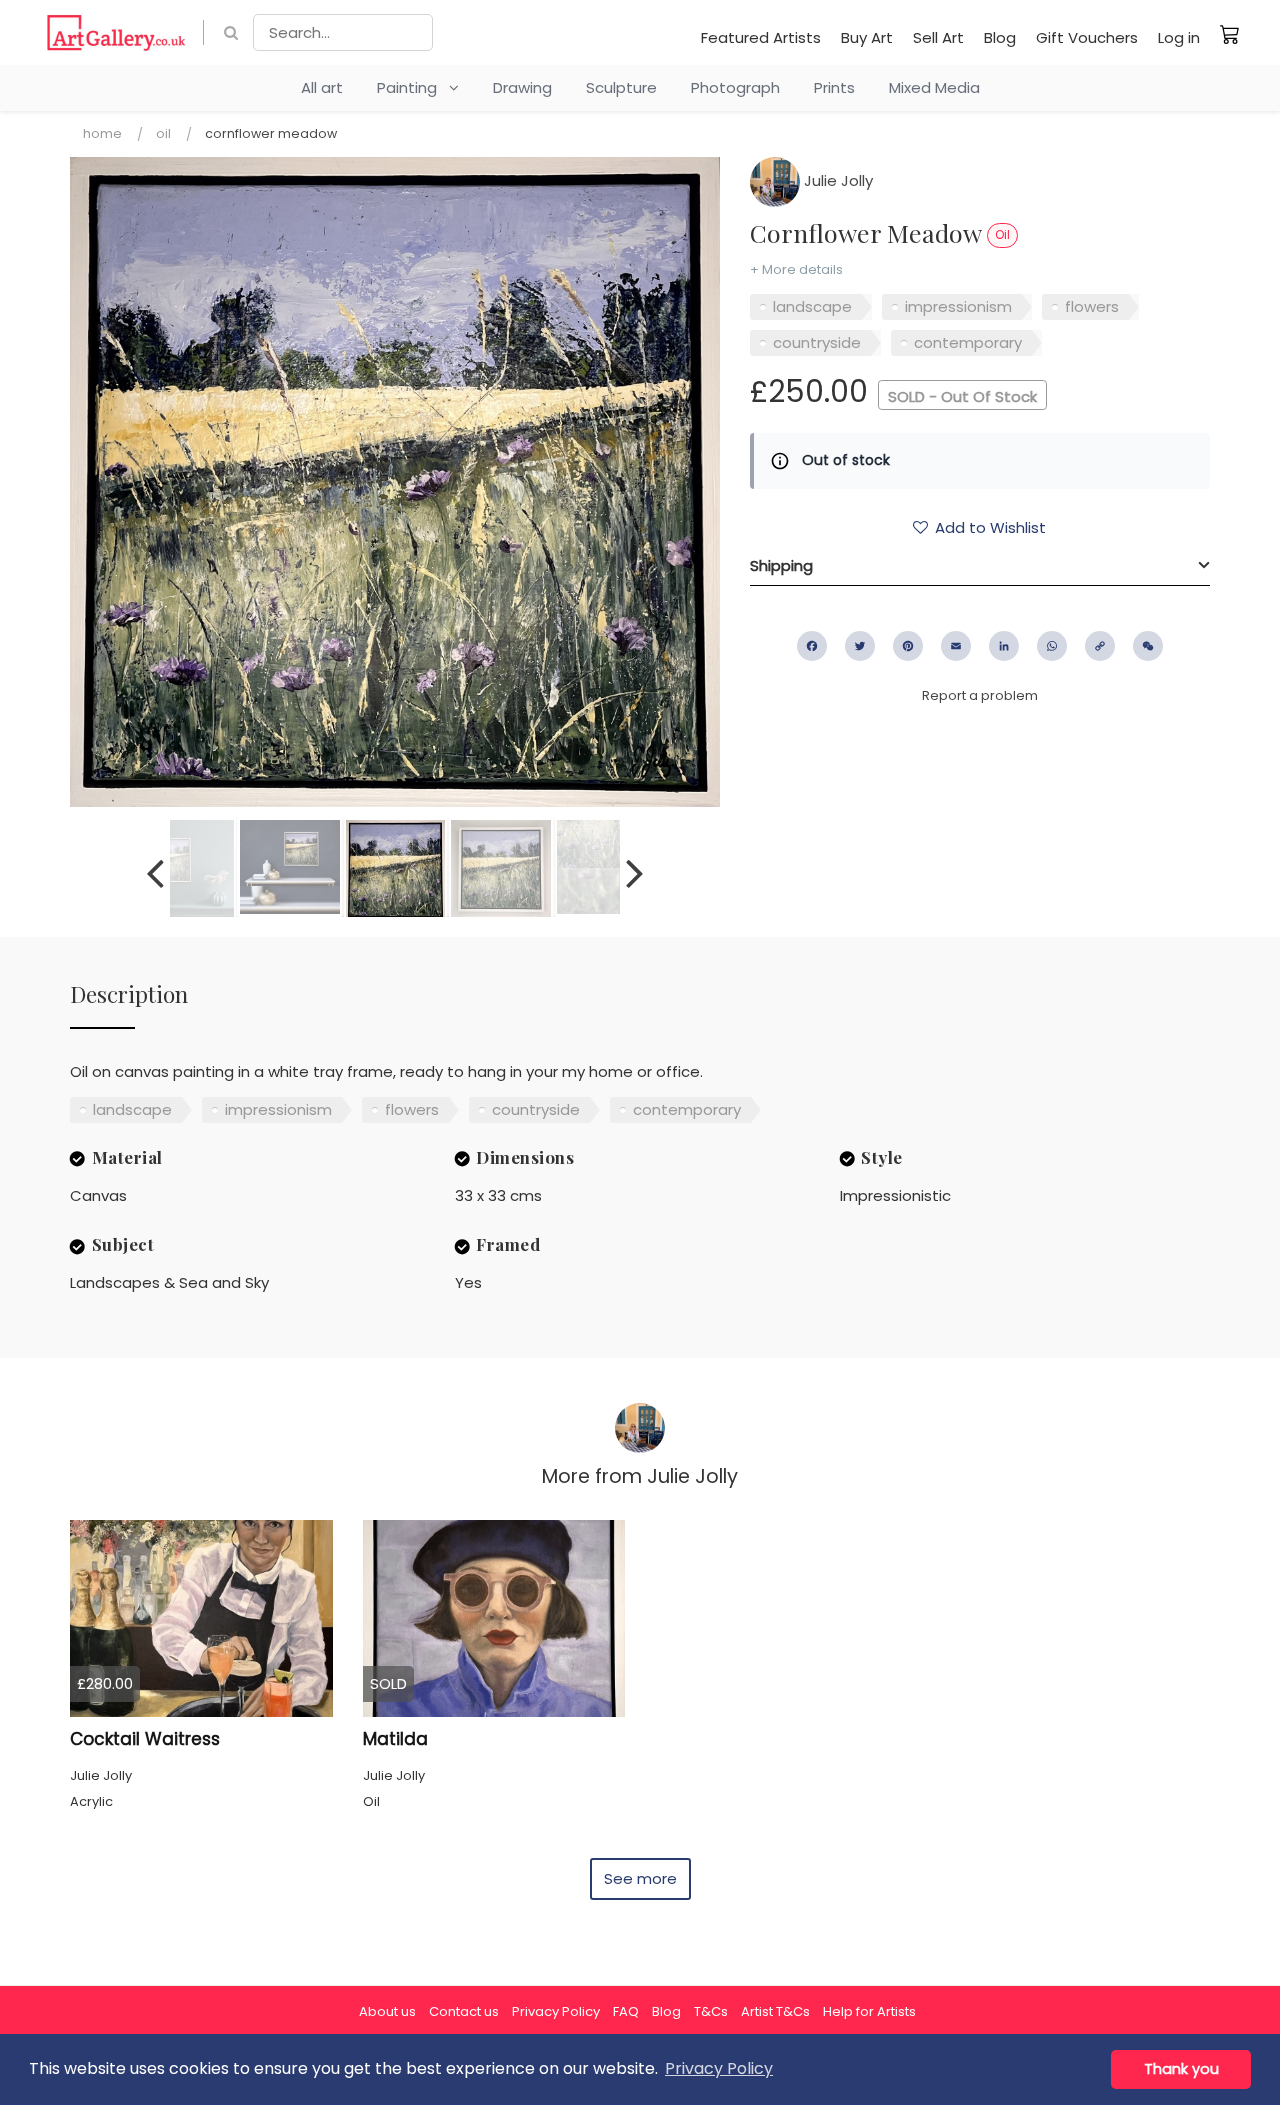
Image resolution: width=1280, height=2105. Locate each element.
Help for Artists (869, 2011)
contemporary (968, 342)
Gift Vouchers (1087, 37)
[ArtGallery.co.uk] (116, 32)
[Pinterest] (908, 646)
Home (102, 133)
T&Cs (711, 2011)
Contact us (464, 2011)
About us (387, 2011)
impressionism (958, 306)
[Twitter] (860, 646)
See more (640, 1878)
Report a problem (980, 695)
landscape (812, 306)
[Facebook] (812, 646)
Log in (1179, 37)
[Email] (956, 646)
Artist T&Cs (775, 2011)
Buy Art (867, 37)
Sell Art (938, 37)
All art (322, 87)
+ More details (796, 269)
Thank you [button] (1181, 2069)
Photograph (735, 87)
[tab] (980, 566)
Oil (163, 133)
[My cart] (1230, 34)
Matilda (395, 1739)
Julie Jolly (836, 180)
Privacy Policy (556, 2011)
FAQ (626, 2011)
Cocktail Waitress (145, 1739)
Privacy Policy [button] (719, 2068)
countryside (817, 342)
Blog (1000, 37)
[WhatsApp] (1052, 646)
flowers (1092, 306)
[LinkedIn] (1004, 646)
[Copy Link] (1100, 646)
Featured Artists (761, 37)
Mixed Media (934, 87)
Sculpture (621, 87)
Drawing (522, 87)
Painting (413, 87)
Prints (834, 87)
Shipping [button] (781, 565)
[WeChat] (1148, 646)
